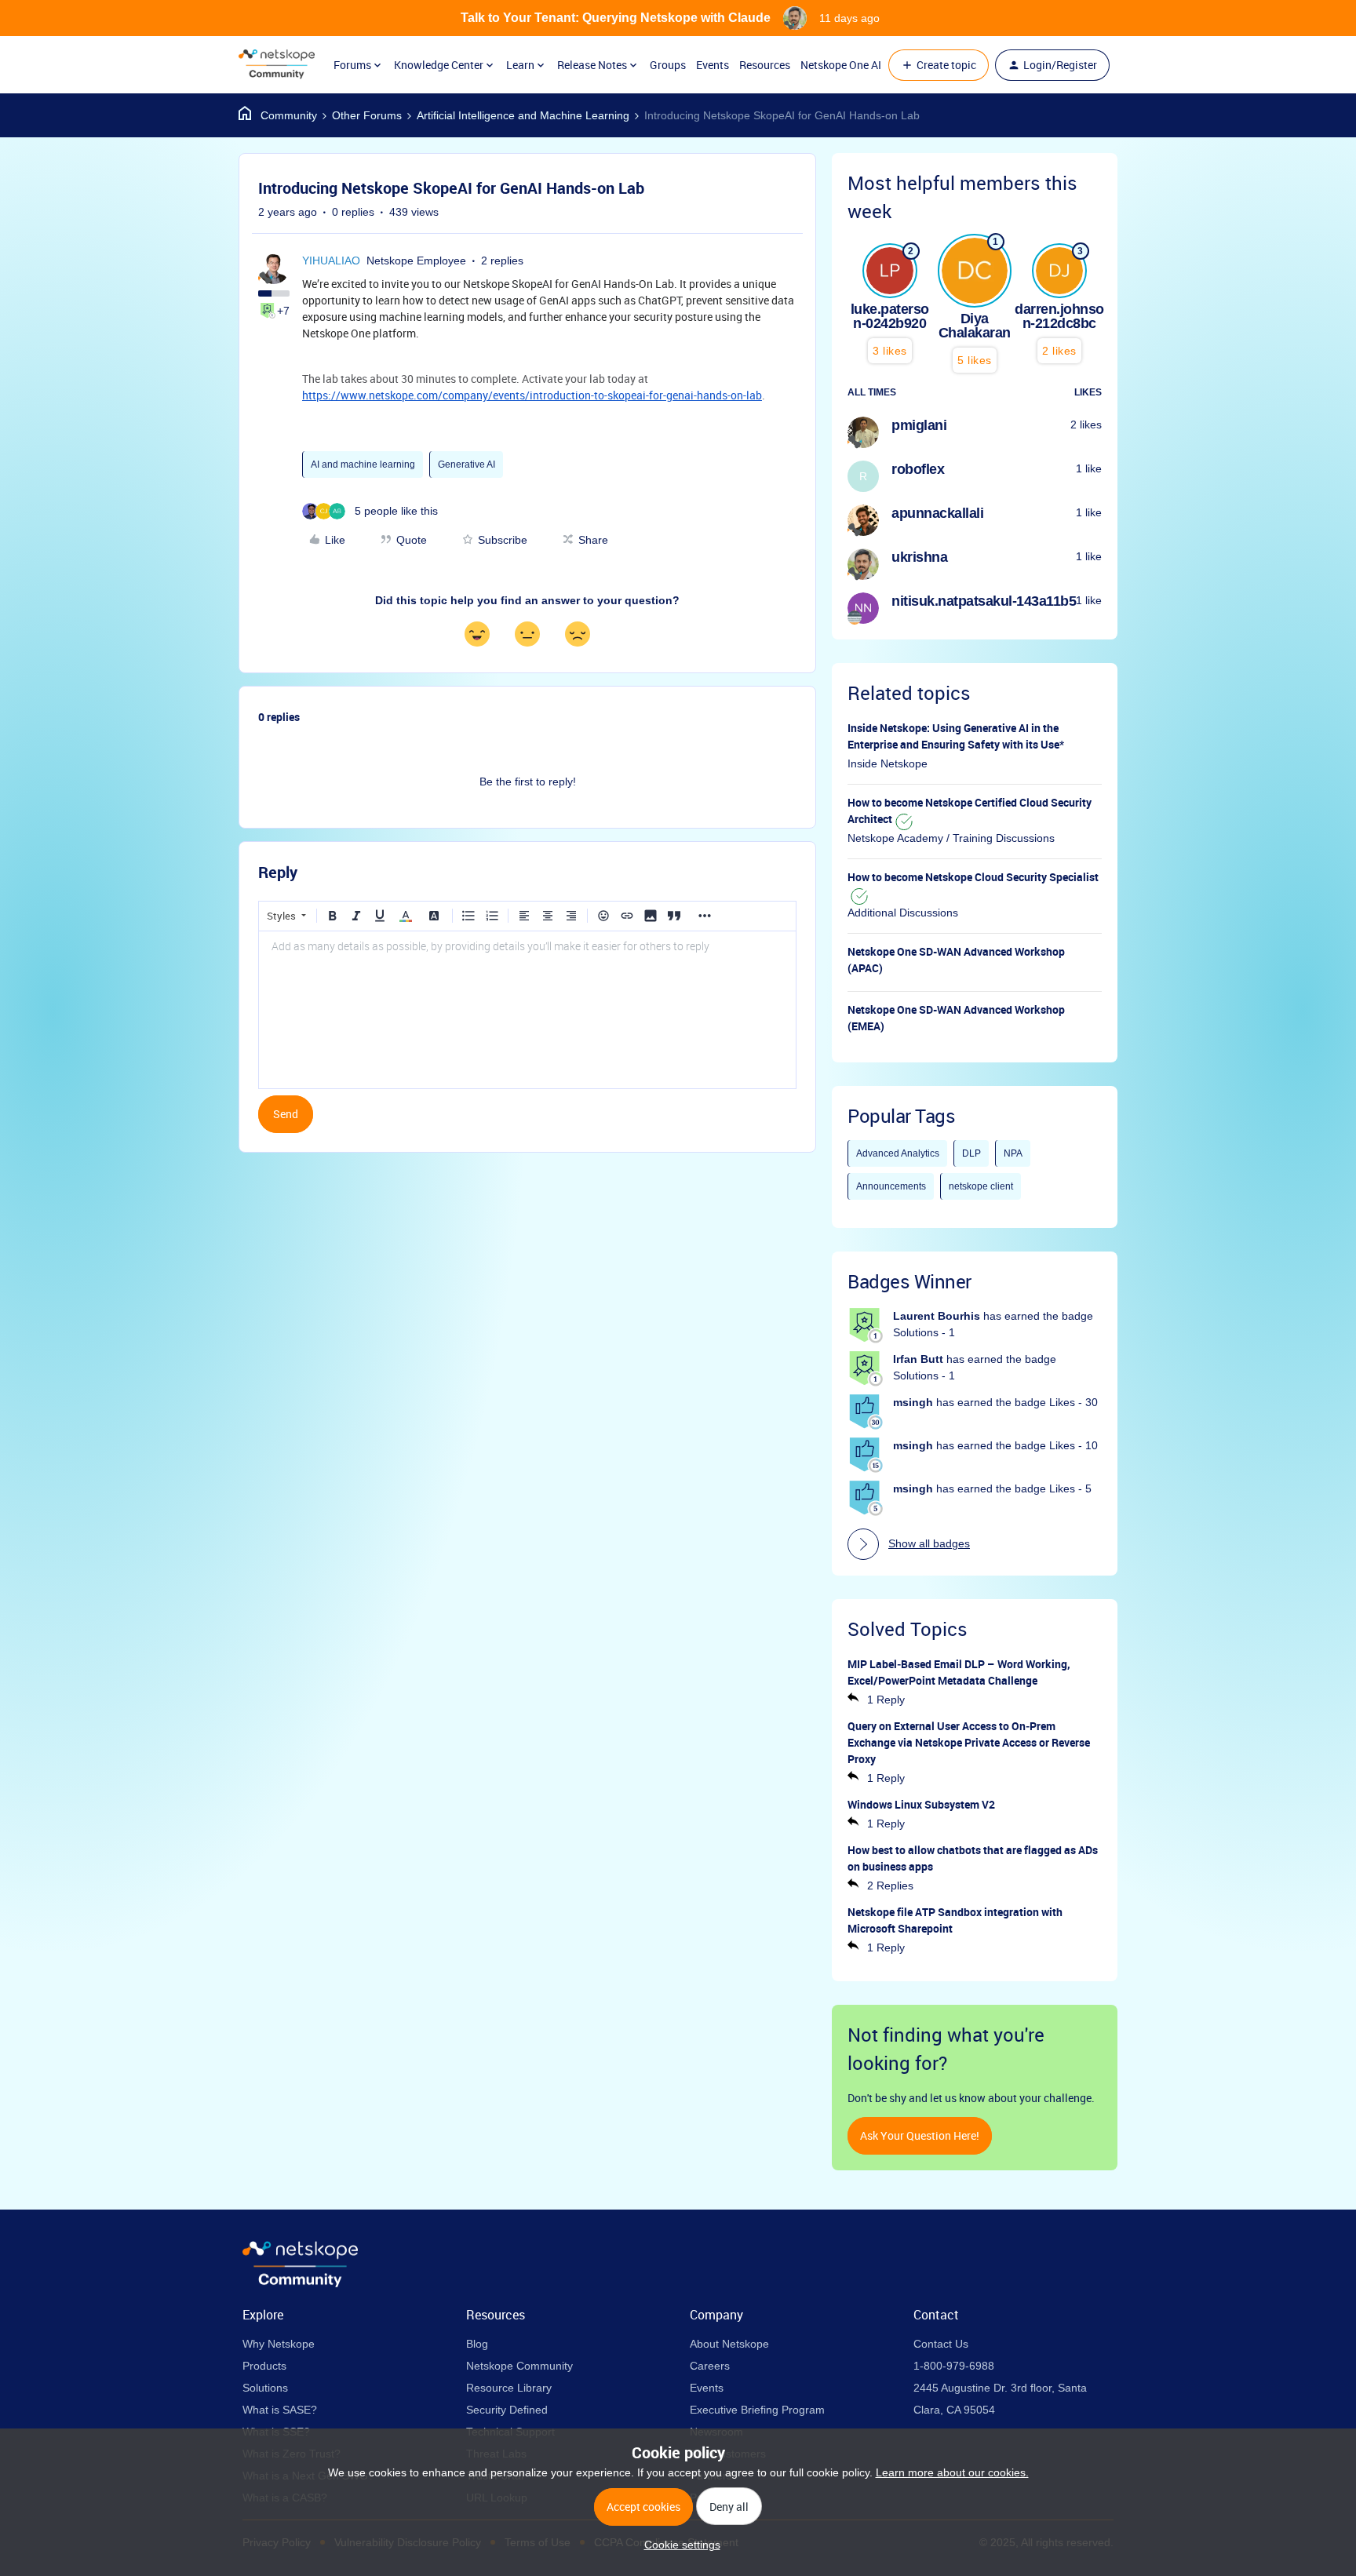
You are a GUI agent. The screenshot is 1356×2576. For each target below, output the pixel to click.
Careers (710, 2366)
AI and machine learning (363, 465)
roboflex (918, 469)
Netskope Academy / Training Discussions (951, 838)
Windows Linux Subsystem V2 (921, 1804)
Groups (668, 65)
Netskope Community (519, 2366)
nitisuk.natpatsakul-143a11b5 (984, 601)
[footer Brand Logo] (300, 2283)
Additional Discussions (903, 913)
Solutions (265, 2388)
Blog (477, 2344)
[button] (939, 65)
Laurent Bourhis (937, 1316)
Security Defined (507, 2410)
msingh (913, 1402)
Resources (765, 65)
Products (264, 2366)
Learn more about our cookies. (952, 2472)
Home (278, 115)
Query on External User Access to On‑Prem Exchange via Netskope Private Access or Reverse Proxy (969, 1742)
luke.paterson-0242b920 (890, 316)
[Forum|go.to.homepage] (277, 65)
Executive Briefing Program (757, 2410)
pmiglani (919, 425)
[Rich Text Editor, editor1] (527, 1010)
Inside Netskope (888, 763)
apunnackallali (937, 513)
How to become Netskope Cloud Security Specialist (973, 877)
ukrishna (919, 557)
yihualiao (331, 261)
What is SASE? (280, 2410)
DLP (971, 1153)
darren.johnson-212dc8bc (1059, 316)
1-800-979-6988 (954, 2366)
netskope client (981, 1186)
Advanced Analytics (898, 1153)
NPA (1013, 1153)
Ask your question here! (920, 2135)
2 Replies (890, 1886)
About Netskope (729, 2344)
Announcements (891, 1186)
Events (713, 65)
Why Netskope (279, 2344)
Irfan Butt (918, 1359)
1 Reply (886, 1700)
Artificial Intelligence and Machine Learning (523, 115)
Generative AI (467, 465)
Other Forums (367, 115)
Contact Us (941, 2344)
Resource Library (509, 2388)
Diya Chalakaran (975, 326)
